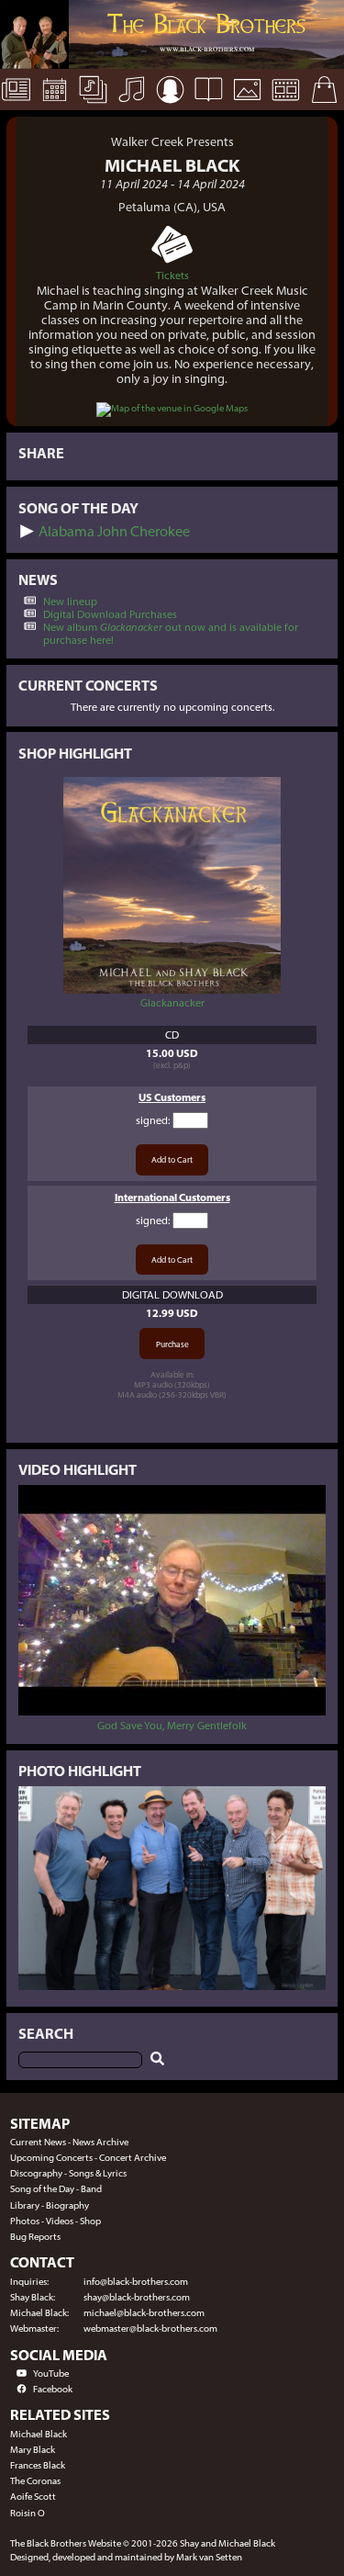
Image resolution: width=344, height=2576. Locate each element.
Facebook (53, 2389)
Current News (38, 2142)
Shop (90, 2221)
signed (152, 1120)
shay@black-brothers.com (137, 2297)
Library (25, 2205)
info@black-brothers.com (136, 2282)
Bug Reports (35, 2237)
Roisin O (28, 2513)
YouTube (51, 2374)
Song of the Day (42, 2189)
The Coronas (35, 2481)
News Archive (100, 2142)
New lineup (70, 602)
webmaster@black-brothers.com (150, 2329)
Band (91, 2189)
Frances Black (38, 2465)
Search (46, 2034)
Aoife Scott (33, 2497)
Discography (36, 2173)
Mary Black (33, 2450)
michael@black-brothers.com (144, 2313)
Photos (25, 2221)
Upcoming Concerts (51, 2158)
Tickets (172, 276)
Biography (67, 2205)
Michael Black (39, 2434)
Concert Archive (133, 2158)
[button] (27, 531)
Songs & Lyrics (98, 2173)
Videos (60, 2221)
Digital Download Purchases (110, 614)
